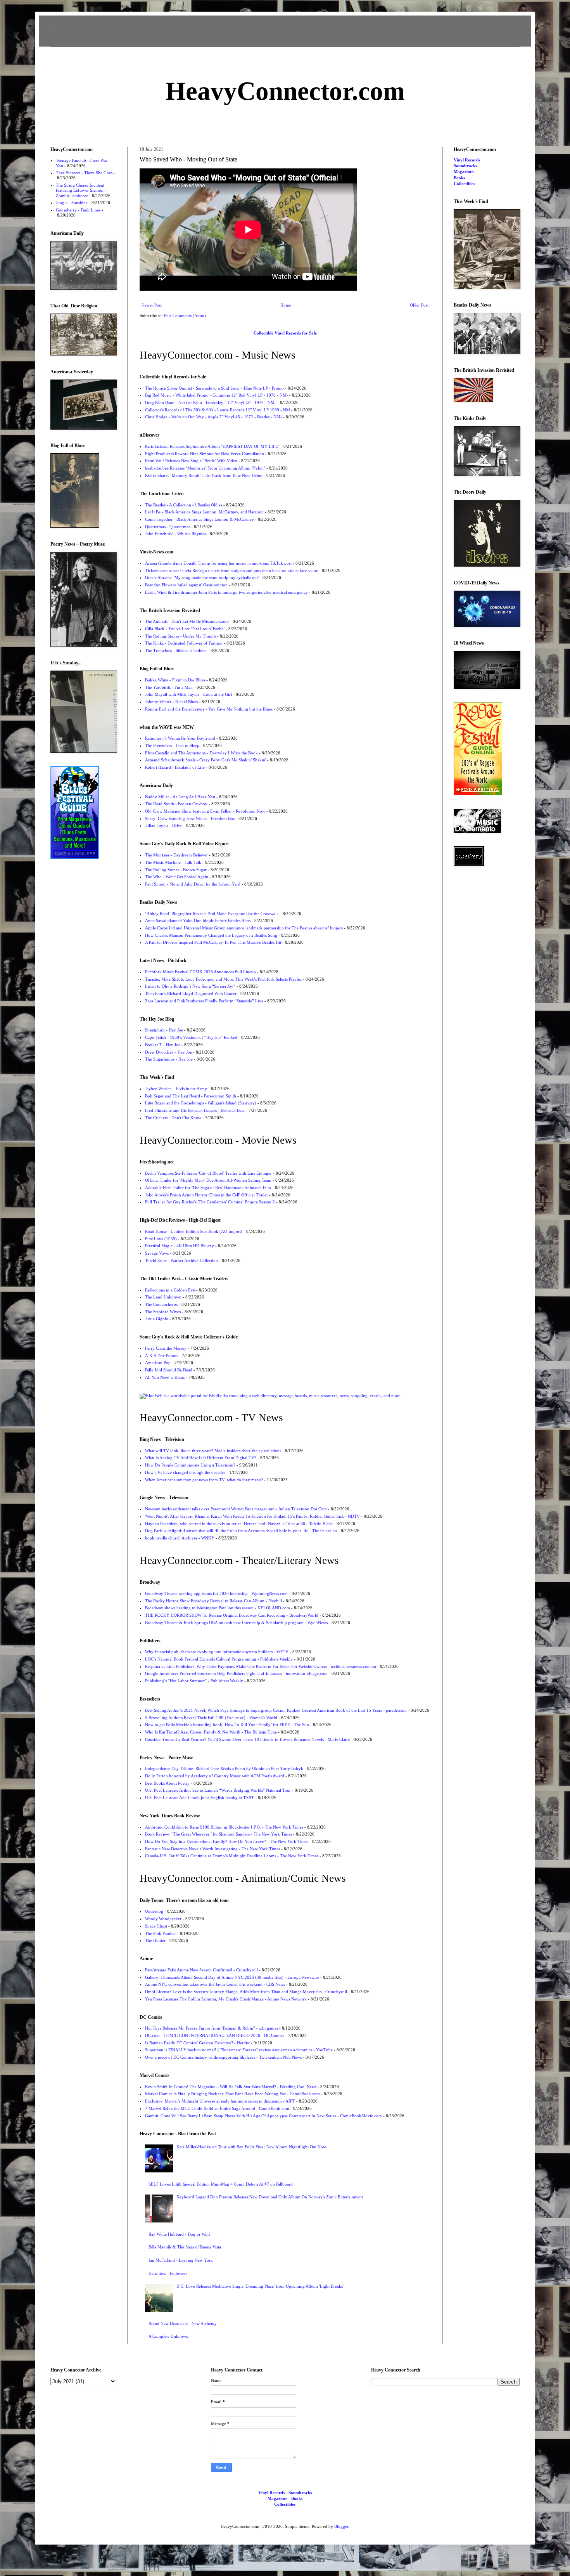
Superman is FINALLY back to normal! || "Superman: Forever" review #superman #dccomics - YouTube (239, 2050)
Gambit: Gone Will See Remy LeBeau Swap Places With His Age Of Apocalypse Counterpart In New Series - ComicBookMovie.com (263, 2116)
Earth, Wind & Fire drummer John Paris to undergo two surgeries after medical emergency (226, 592)
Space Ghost (156, 1926)
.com (285, 91)
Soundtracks (465, 166)
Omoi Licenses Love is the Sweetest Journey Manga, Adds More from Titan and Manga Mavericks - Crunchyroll (246, 1992)
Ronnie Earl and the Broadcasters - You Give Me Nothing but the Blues (209, 709)
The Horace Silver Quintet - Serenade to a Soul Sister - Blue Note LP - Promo (214, 388)
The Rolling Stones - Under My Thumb (180, 636)
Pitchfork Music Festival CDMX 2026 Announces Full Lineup (200, 972)
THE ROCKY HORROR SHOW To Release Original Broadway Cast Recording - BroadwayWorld (232, 1615)
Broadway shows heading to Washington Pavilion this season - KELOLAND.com (218, 1608)
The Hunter (155, 1940)
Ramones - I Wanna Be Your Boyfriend (180, 738)
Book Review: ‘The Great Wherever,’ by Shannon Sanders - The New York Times (218, 1834)
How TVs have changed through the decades (185, 1472)
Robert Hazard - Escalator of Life (175, 767)
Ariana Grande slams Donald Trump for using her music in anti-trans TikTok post (218, 563)
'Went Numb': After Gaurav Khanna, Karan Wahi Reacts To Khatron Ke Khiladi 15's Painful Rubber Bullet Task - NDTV (252, 1516)
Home (286, 305)
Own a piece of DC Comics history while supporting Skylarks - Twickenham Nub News (223, 2057)
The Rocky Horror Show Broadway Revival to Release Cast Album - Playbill (213, 1601)
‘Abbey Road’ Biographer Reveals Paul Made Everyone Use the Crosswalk (212, 914)
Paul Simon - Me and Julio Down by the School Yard (193, 884)
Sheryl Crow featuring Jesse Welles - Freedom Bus (190, 818)
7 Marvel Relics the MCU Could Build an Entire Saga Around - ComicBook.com (217, 2108)
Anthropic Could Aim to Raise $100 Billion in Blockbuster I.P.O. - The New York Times (224, 1827)
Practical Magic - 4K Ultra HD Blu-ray (180, 1246)
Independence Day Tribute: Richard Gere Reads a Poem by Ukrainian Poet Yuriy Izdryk (224, 1768)
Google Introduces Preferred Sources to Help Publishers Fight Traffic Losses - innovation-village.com (236, 1673)
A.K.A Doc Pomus (161, 1356)
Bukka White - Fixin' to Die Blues (175, 680)
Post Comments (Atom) (185, 315)
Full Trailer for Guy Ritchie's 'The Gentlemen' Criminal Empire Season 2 (210, 1202)
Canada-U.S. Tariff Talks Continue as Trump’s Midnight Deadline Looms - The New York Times (232, 1856)
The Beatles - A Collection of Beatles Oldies (184, 505)
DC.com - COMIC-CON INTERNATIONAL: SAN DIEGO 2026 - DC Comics (215, 2035)
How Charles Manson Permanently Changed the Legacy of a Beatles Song (211, 935)
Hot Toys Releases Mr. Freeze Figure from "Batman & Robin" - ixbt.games (212, 2028)
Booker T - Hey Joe (163, 1045)
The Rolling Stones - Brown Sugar (176, 870)
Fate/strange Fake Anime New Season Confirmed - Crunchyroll (201, 1970)
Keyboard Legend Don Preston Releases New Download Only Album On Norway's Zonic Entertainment (270, 2197)
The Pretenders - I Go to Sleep (172, 745)
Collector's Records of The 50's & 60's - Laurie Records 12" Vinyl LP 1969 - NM (218, 410)
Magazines (464, 172)
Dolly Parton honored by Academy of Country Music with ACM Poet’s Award (215, 1776)
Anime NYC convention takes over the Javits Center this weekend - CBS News (215, 1984)
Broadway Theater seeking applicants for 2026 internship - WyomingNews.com (216, 1593)
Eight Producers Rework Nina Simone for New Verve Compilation (205, 454)
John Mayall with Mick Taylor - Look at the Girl (188, 694)
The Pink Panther (161, 1933)
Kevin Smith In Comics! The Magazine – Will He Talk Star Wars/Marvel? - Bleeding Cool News (231, 2087)
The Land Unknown (163, 1297)
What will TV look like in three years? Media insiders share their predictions (213, 1451)
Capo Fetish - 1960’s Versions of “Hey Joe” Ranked (191, 1037)
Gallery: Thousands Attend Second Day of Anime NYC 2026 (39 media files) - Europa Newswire (232, 1977)
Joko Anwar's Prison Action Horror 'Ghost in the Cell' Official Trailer (206, 1195)
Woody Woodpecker (163, 1919)
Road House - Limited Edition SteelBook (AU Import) (194, 1231)
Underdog (154, 1911)
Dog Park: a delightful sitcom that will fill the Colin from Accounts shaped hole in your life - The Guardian (241, 1531)
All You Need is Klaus (165, 1377)
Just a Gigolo (157, 1319)
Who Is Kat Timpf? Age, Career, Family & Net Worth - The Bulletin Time (211, 1732)
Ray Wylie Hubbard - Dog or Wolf (179, 2234)
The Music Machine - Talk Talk (173, 862)
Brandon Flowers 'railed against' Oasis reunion (186, 585)
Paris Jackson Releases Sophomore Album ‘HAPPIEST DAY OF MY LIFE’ (212, 446)
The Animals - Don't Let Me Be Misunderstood (187, 621)
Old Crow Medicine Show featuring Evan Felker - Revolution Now (205, 811)
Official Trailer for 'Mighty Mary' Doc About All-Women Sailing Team (208, 1180)
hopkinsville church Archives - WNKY (180, 1538)
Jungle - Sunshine (72, 203)
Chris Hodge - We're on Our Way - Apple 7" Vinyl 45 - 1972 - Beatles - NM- (213, 417)
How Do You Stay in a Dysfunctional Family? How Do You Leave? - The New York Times (227, 1841)
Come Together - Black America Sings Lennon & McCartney (199, 519)
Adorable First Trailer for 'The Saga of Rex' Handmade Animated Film (208, 1187)
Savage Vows (157, 1253)
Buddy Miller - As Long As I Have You (180, 797)
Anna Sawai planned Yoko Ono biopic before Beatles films (198, 920)
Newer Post (152, 305)
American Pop (158, 1363)
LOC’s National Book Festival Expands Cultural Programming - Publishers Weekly (219, 1659)
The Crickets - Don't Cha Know (173, 1118)
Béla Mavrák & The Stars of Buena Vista (185, 2247)
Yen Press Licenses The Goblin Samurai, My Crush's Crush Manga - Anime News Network (226, 1999)
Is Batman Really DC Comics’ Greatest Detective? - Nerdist (197, 2043)
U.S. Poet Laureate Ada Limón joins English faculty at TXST (199, 1798)
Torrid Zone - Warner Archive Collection (181, 1260)
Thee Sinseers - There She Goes (84, 173)
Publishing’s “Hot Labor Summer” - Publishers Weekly (194, 1681)
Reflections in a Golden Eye (170, 1290)
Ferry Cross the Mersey (166, 1348)
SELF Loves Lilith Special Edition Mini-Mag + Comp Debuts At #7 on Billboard (221, 2184)
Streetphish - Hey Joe (164, 1030)
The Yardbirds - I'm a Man (169, 687)
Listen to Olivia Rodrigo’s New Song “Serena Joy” (190, 986)
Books (459, 178)
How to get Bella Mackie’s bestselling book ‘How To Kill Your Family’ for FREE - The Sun (227, 1725)
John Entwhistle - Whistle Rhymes (175, 534)
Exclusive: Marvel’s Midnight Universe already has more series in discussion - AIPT (220, 2101)
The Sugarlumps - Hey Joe (169, 1059)
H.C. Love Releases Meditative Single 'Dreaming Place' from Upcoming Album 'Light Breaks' (260, 2286)
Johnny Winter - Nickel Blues (171, 702)
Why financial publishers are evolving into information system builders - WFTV (217, 1652)
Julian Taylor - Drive (164, 825)
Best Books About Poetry (167, 1783)
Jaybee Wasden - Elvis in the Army (176, 1089)
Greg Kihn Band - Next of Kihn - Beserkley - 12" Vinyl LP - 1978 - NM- (211, 402)
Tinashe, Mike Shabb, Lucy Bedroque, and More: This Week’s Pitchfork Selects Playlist (223, 979)
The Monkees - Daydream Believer (176, 855)
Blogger (341, 2526)
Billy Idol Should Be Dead (169, 1370)
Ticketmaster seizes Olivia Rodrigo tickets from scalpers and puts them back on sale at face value (231, 570)
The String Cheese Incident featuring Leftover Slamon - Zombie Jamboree (81, 190)
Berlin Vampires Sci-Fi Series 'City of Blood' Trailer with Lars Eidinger (208, 1173)
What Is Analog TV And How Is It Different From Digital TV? (201, 1458)
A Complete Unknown (168, 2336)
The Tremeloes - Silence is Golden (176, 650)
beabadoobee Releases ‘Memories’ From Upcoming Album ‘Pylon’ (205, 468)
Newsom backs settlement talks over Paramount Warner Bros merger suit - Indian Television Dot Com (236, 1509)
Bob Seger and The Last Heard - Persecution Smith (191, 1096)
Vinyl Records (467, 160)
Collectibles (464, 184)
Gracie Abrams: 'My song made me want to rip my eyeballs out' (202, 577)
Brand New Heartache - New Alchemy (183, 2323)
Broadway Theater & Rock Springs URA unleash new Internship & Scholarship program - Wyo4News (236, 1623)
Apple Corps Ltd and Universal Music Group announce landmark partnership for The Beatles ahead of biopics (244, 928)
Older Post (419, 305)
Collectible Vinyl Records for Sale (285, 333)
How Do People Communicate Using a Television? (190, 1465)
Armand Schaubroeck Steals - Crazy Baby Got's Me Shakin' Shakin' (206, 760)
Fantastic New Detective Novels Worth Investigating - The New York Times (212, 1849)
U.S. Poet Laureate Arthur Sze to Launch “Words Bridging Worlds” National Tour (218, 1790)
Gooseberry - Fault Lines (78, 210)
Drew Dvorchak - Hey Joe (168, 1052)
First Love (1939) (161, 1239)
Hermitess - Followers (168, 2273)
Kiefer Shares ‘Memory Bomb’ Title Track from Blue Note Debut (204, 475)
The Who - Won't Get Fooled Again (177, 877)
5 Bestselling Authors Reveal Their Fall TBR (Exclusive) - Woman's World (211, 1718)
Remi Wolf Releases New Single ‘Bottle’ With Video (191, 461)
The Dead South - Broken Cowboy (176, 804)
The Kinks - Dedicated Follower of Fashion (184, 643)
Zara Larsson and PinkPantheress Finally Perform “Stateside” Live (204, 1001)
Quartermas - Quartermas (168, 527)
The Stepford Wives (163, 1312)
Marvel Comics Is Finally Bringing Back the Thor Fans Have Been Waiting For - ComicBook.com (232, 2094)
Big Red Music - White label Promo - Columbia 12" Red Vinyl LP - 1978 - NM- (217, 395)
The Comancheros (161, 1304)
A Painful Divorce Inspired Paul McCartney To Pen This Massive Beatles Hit (213, 942)
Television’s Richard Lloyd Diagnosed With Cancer (191, 993)
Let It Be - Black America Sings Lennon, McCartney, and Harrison (204, 512)
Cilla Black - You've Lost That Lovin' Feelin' (185, 629)
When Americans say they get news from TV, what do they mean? (204, 1480)
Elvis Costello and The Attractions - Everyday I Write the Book (201, 753)
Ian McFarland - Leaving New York (181, 2260)
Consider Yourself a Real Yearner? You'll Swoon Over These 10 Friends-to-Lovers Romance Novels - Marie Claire (247, 1739)
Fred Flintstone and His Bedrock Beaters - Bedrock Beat (195, 1110)
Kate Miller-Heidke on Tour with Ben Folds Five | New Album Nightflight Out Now (251, 2147)
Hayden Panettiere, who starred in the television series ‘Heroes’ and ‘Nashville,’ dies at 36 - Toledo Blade (239, 1524)
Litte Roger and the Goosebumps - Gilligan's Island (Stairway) (201, 1103)
